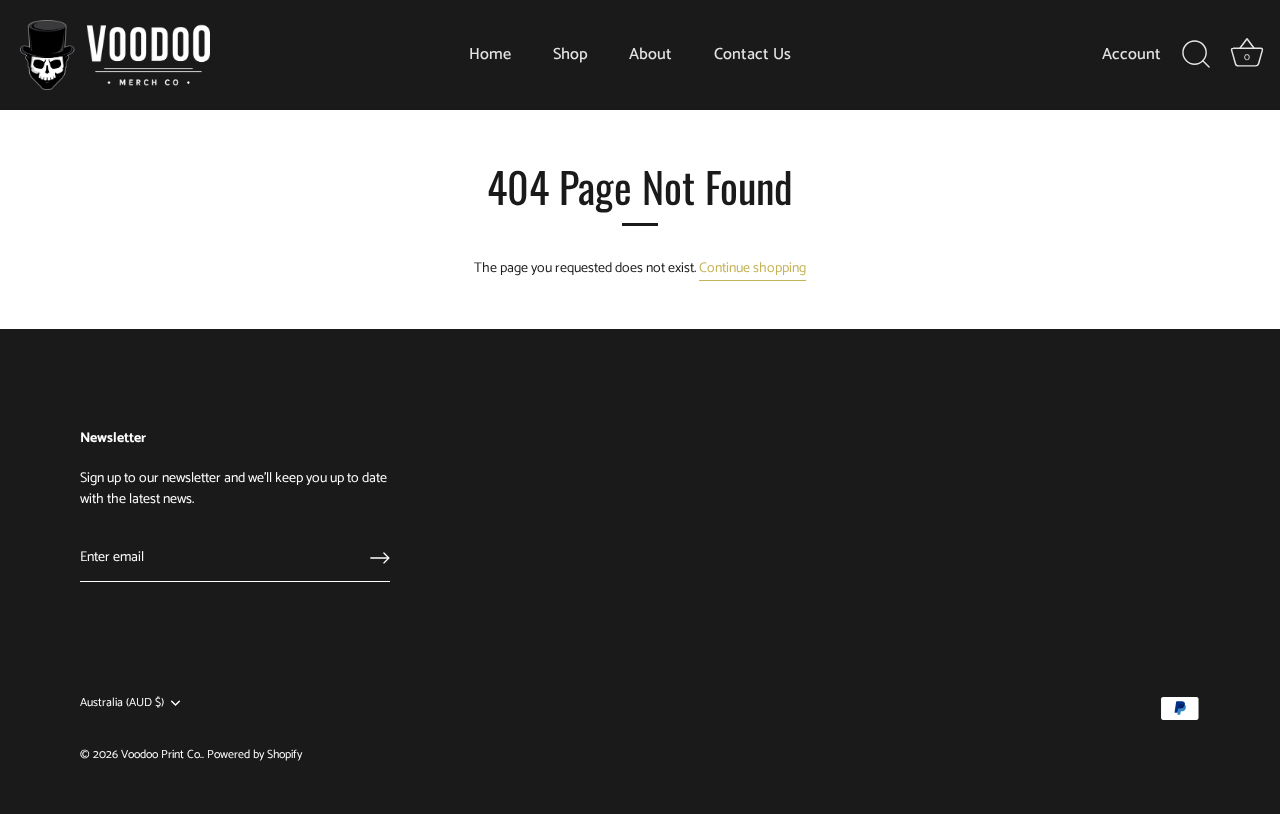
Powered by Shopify (254, 754)
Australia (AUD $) (122, 703)
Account (1131, 54)
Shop (570, 54)
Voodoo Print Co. (161, 754)
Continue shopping (752, 268)
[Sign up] (380, 558)
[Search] (1196, 55)
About (650, 54)
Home (490, 54)
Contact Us (752, 54)
